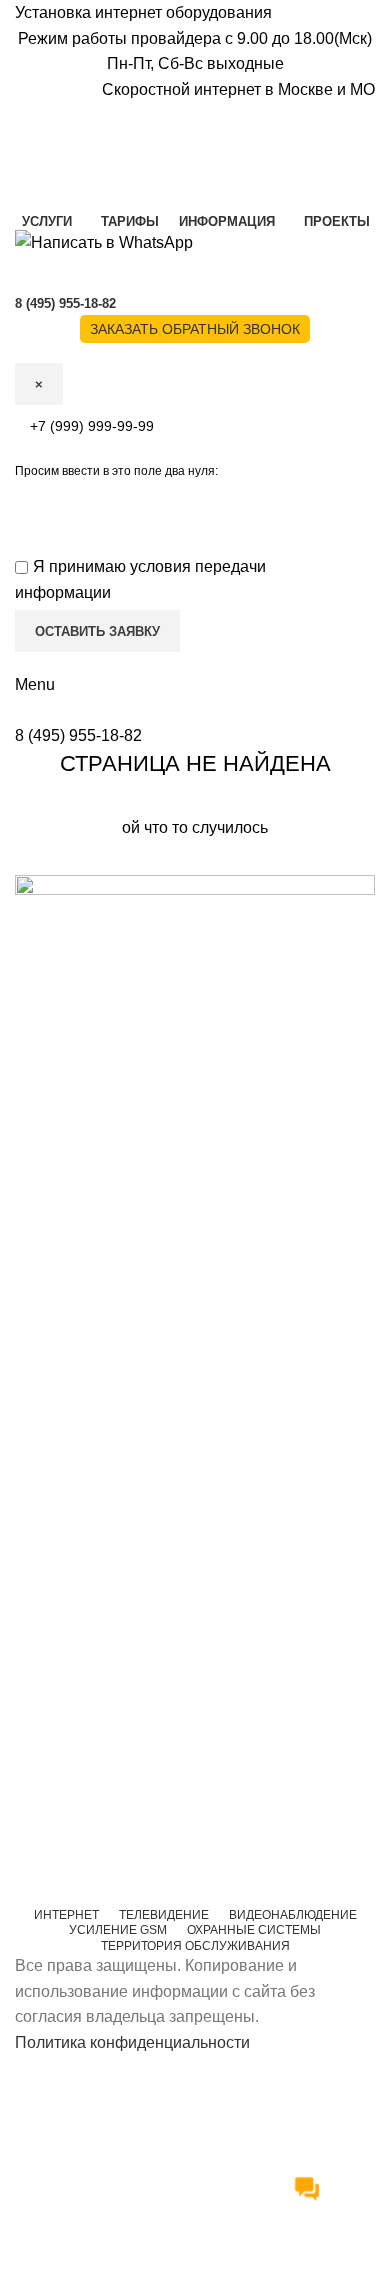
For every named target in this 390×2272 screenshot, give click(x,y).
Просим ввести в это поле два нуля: (116, 471)
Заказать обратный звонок (195, 329)
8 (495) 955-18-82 (78, 735)
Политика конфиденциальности (132, 2042)
